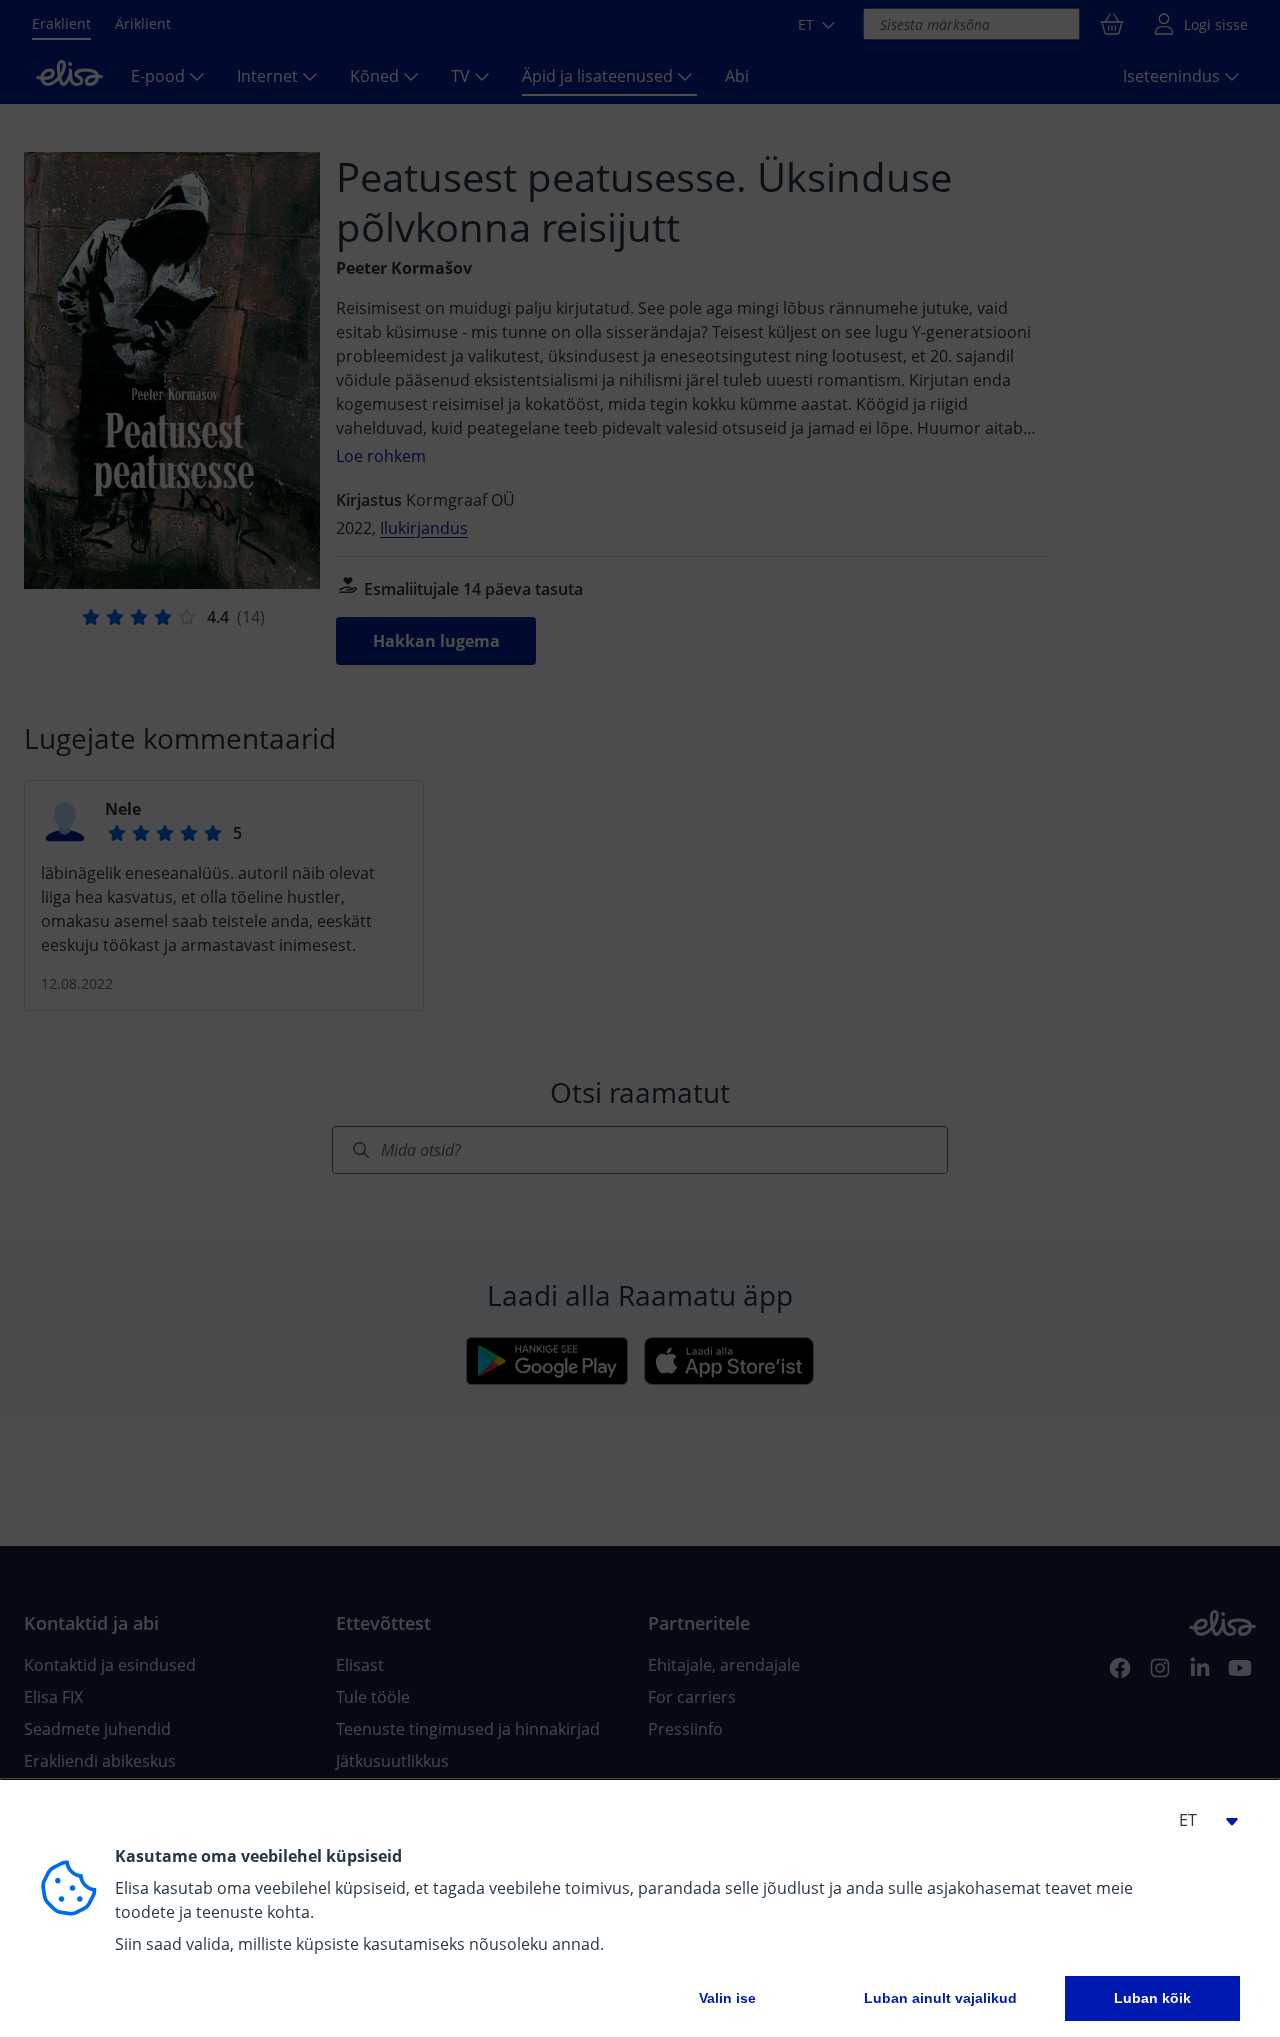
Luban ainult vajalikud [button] (940, 1998)
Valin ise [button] (727, 1998)
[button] (1200, 1820)
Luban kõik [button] (1152, 1998)
